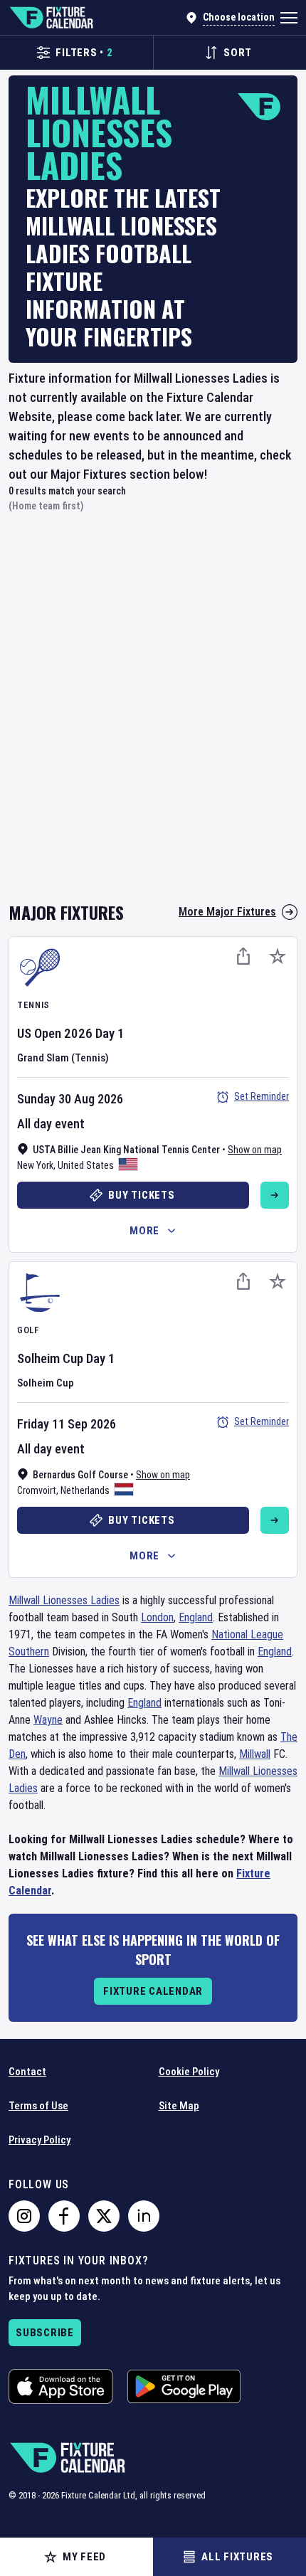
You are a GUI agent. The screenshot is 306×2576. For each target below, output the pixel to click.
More (144, 1231)
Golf (28, 1330)
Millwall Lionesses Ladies (64, 1600)
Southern (29, 1652)
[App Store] (61, 2386)
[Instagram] (24, 2216)
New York (35, 1165)
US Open (39, 1033)
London (157, 1617)
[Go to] (275, 1195)
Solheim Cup (50, 1358)
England (196, 1617)
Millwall (255, 1754)
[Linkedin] (144, 2216)
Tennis (33, 1005)
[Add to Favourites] (278, 956)
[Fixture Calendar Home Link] (51, 18)
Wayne (48, 1720)
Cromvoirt (37, 1490)
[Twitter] (104, 2216)
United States (86, 1165)
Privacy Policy (39, 2140)
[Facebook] (64, 2216)
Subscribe (45, 2333)
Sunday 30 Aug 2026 (70, 1099)
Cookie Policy (189, 2072)
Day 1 (110, 1033)
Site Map (179, 2106)
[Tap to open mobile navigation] (289, 18)
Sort (238, 53)
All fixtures (237, 2557)
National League (247, 1634)
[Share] (243, 956)
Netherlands (85, 1490)
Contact (27, 2072)
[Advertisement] (153, 715)
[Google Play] (184, 2386)
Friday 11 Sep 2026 (67, 1424)
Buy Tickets (141, 1195)
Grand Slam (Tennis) (63, 1058)
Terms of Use (38, 2106)
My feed (84, 2557)
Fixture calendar (153, 1991)
